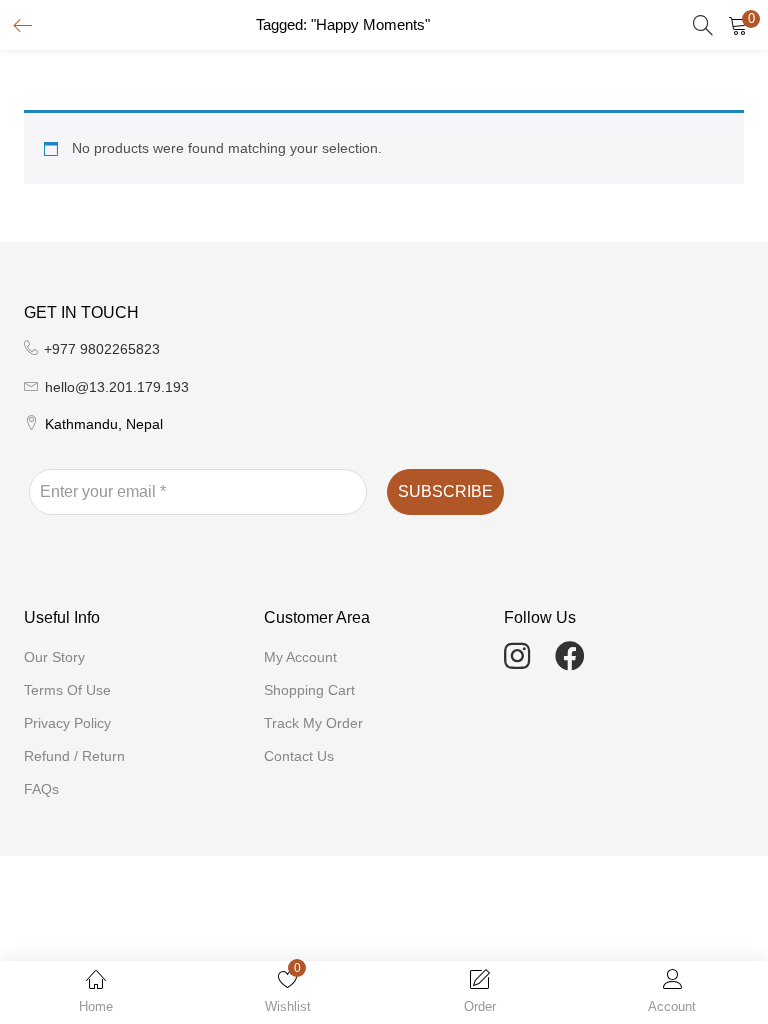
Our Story (54, 657)
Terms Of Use (67, 690)
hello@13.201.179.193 (117, 387)
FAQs (41, 789)
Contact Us (299, 756)
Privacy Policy (67, 723)
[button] (738, 25)
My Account (300, 657)
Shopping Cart (309, 690)
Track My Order (313, 723)
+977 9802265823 (102, 349)
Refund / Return (74, 756)
